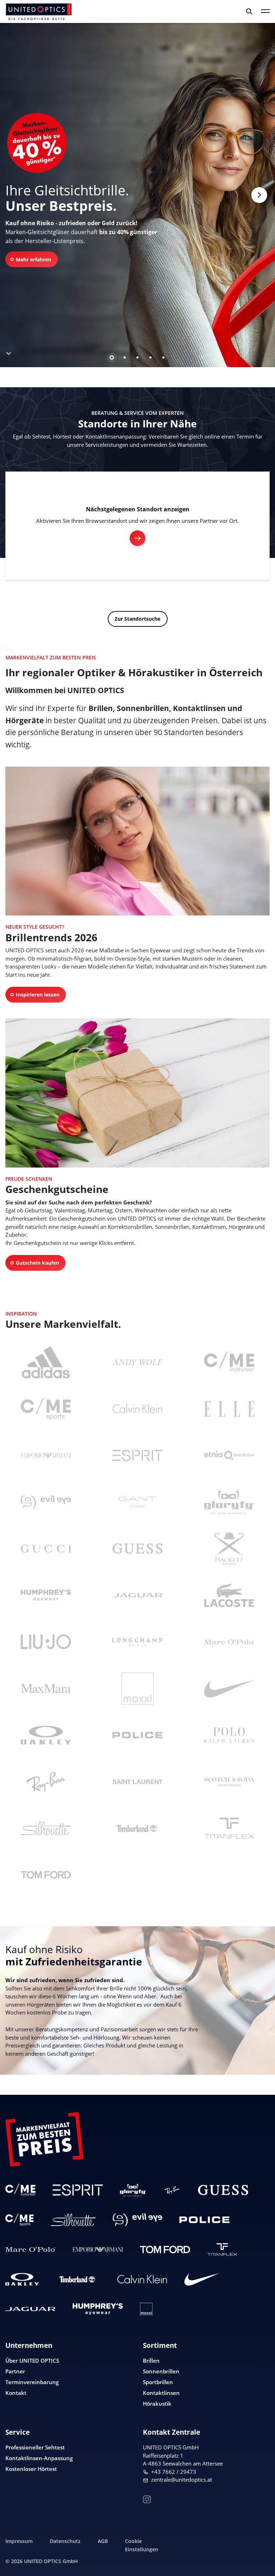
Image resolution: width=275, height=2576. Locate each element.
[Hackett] (229, 1549)
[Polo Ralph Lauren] (229, 1735)
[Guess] (137, 1549)
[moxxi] (137, 1689)
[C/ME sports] (46, 1409)
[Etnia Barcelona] (229, 1455)
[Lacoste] (229, 1595)
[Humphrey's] (46, 1595)
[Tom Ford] (46, 1875)
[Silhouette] (46, 1828)
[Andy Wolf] (137, 1362)
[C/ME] (229, 1362)
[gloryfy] (229, 1502)
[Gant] (137, 1502)
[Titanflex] (229, 1828)
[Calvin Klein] (137, 1409)
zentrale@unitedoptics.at (182, 2480)
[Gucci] (46, 1549)
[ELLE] (229, 1409)
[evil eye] (46, 1502)
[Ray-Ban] (46, 1782)
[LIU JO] (46, 1642)
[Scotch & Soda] (229, 1782)
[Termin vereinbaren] (261, 2557)
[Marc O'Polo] (229, 1642)
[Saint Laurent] (137, 1782)
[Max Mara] (46, 1689)
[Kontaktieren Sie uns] (261, 2534)
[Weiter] (259, 195)
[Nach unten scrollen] (8, 352)
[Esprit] (137, 1455)
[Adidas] (46, 1362)
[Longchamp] (137, 1642)
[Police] (137, 1735)
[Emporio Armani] (46, 1455)
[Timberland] (137, 1828)
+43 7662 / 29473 (174, 2472)
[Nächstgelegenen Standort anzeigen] (137, 538)
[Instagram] (147, 2498)
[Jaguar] (137, 1595)
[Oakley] (46, 1735)
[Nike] (229, 1689)
